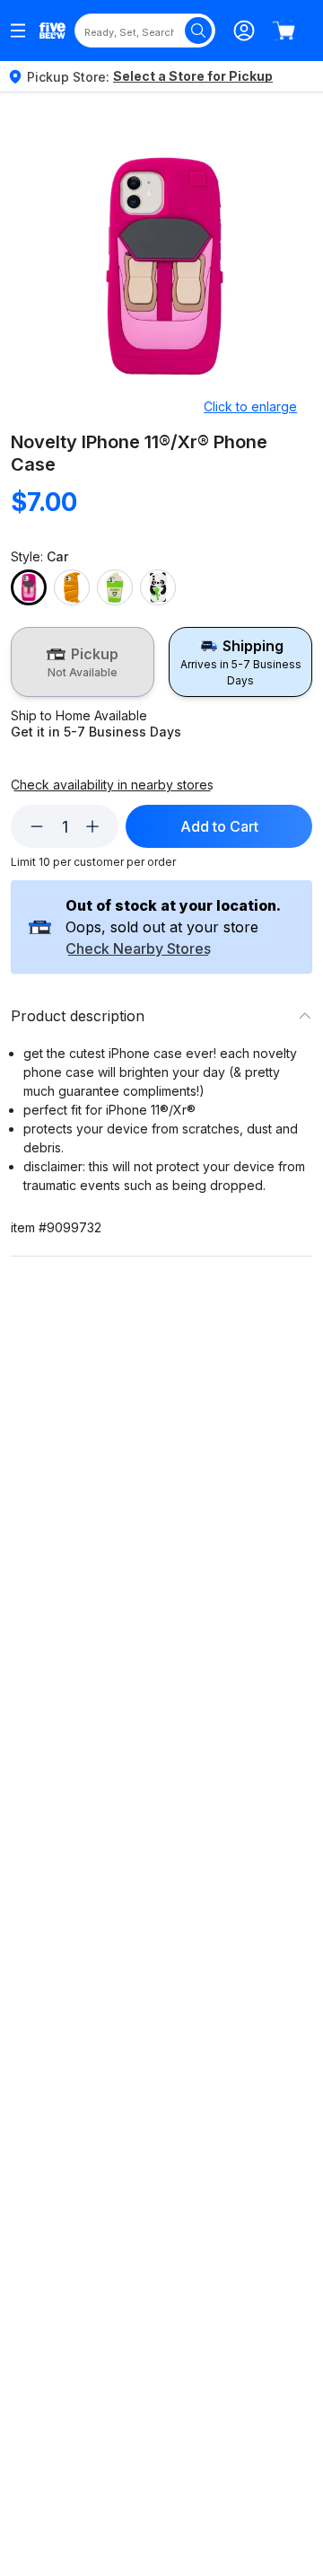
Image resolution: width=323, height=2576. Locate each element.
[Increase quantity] (92, 826)
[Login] (244, 31)
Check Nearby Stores (138, 949)
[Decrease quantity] (37, 826)
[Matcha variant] (115, 587)
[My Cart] (284, 31)
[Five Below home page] (52, 31)
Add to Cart (219, 826)
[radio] (83, 662)
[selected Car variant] (29, 587)
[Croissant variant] (72, 587)
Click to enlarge (250, 406)
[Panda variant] (158, 587)
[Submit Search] (198, 31)
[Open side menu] (18, 31)
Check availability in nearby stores (112, 785)
